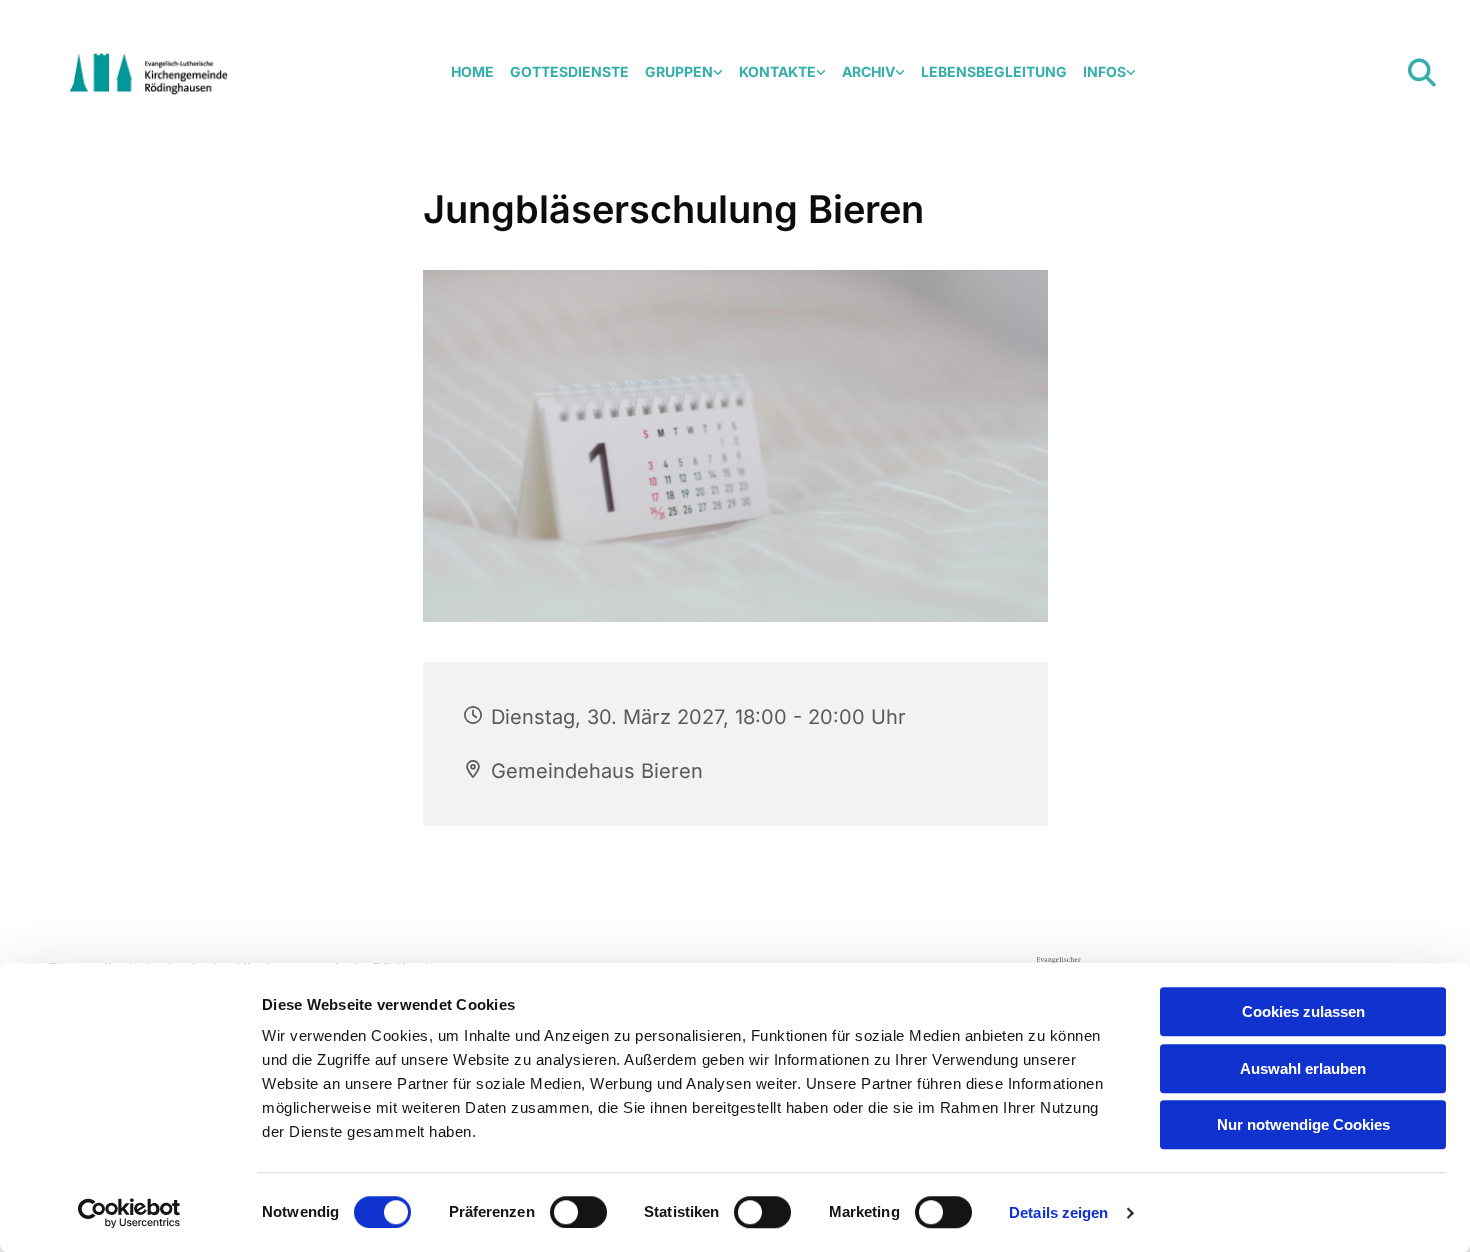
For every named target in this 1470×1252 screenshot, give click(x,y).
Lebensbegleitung (994, 71)
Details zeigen (1058, 1212)
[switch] (578, 1212)
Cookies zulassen (1303, 1011)
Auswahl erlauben (1303, 1068)
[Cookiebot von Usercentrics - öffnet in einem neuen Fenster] (129, 1213)
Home (472, 71)
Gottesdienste (569, 71)
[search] (1422, 73)
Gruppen (679, 71)
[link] (684, 72)
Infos (1104, 71)
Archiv (868, 71)
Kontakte (777, 71)
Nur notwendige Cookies (1303, 1124)
